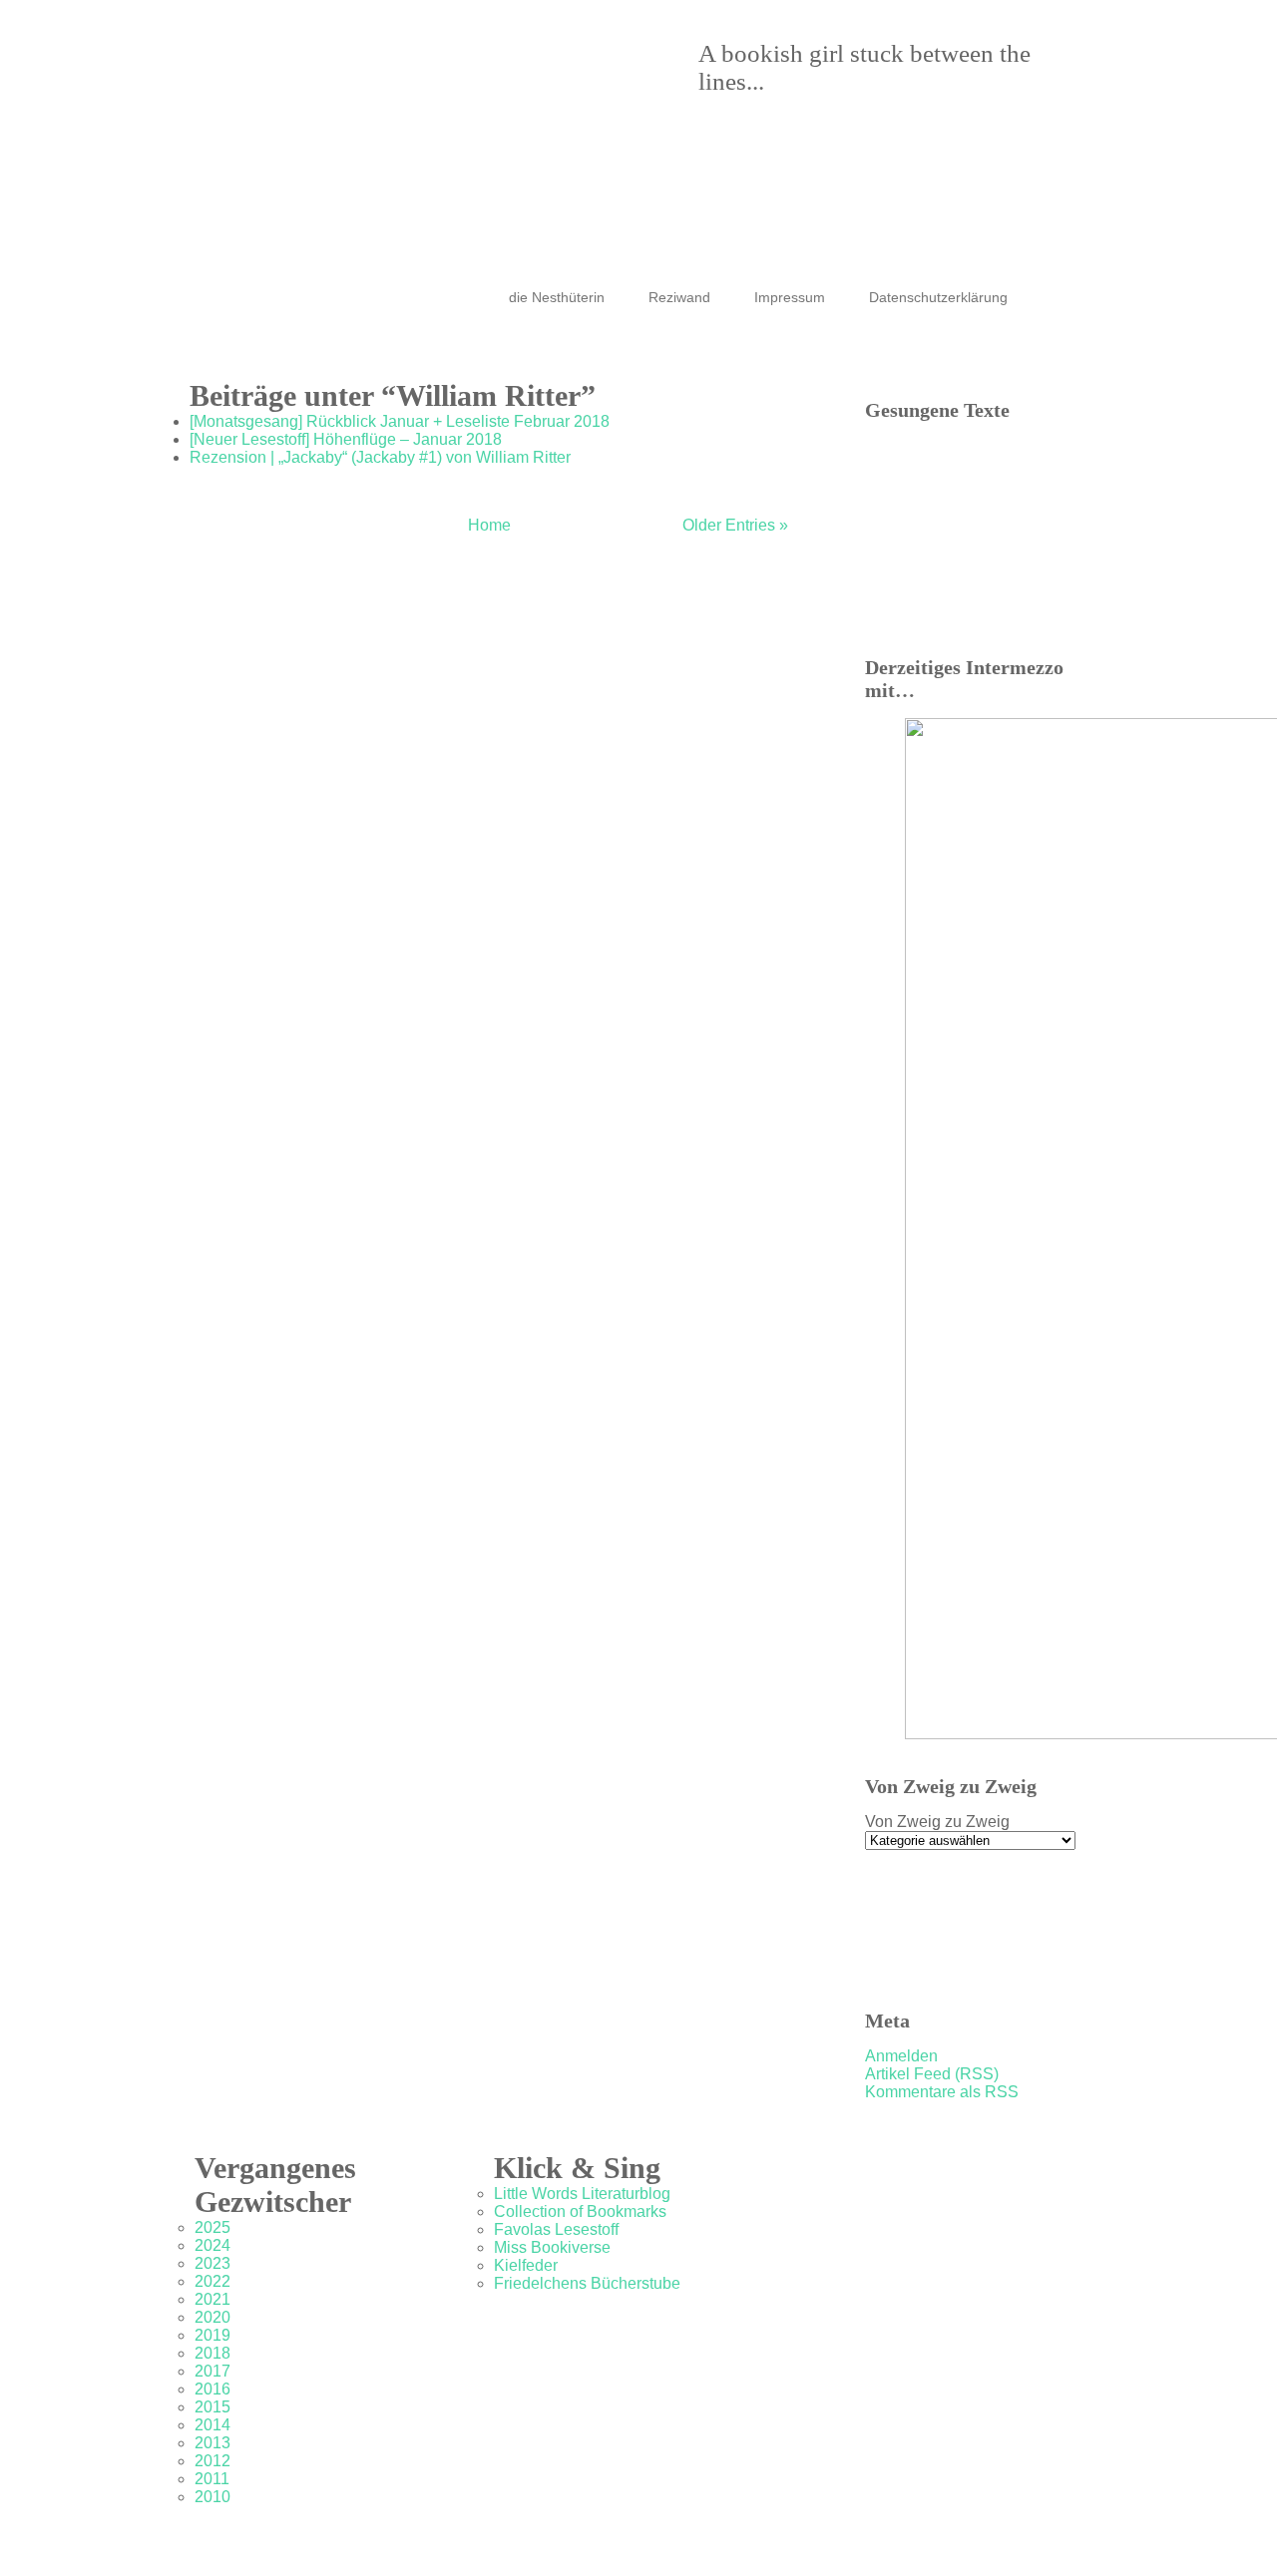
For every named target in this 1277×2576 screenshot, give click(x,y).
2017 (213, 2371)
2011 (212, 2479)
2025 (213, 2227)
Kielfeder (526, 2265)
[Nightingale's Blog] (619, 110)
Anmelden (901, 2056)
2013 (213, 2443)
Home (489, 525)
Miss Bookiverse (552, 2247)
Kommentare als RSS (942, 2092)
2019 (213, 2335)
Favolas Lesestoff (556, 2229)
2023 (213, 2263)
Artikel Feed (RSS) (932, 2074)
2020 (213, 2317)
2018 (213, 2353)
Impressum (790, 297)
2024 (213, 2245)
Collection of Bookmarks (580, 2211)
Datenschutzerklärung (938, 297)
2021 (213, 2299)
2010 (213, 2497)
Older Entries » (735, 525)
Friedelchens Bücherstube (587, 2283)
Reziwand (679, 297)
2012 (213, 2461)
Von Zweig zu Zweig (937, 1822)
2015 (213, 2407)
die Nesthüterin (557, 297)
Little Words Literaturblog (582, 2194)
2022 (213, 2281)
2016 (213, 2389)
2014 (213, 2425)
